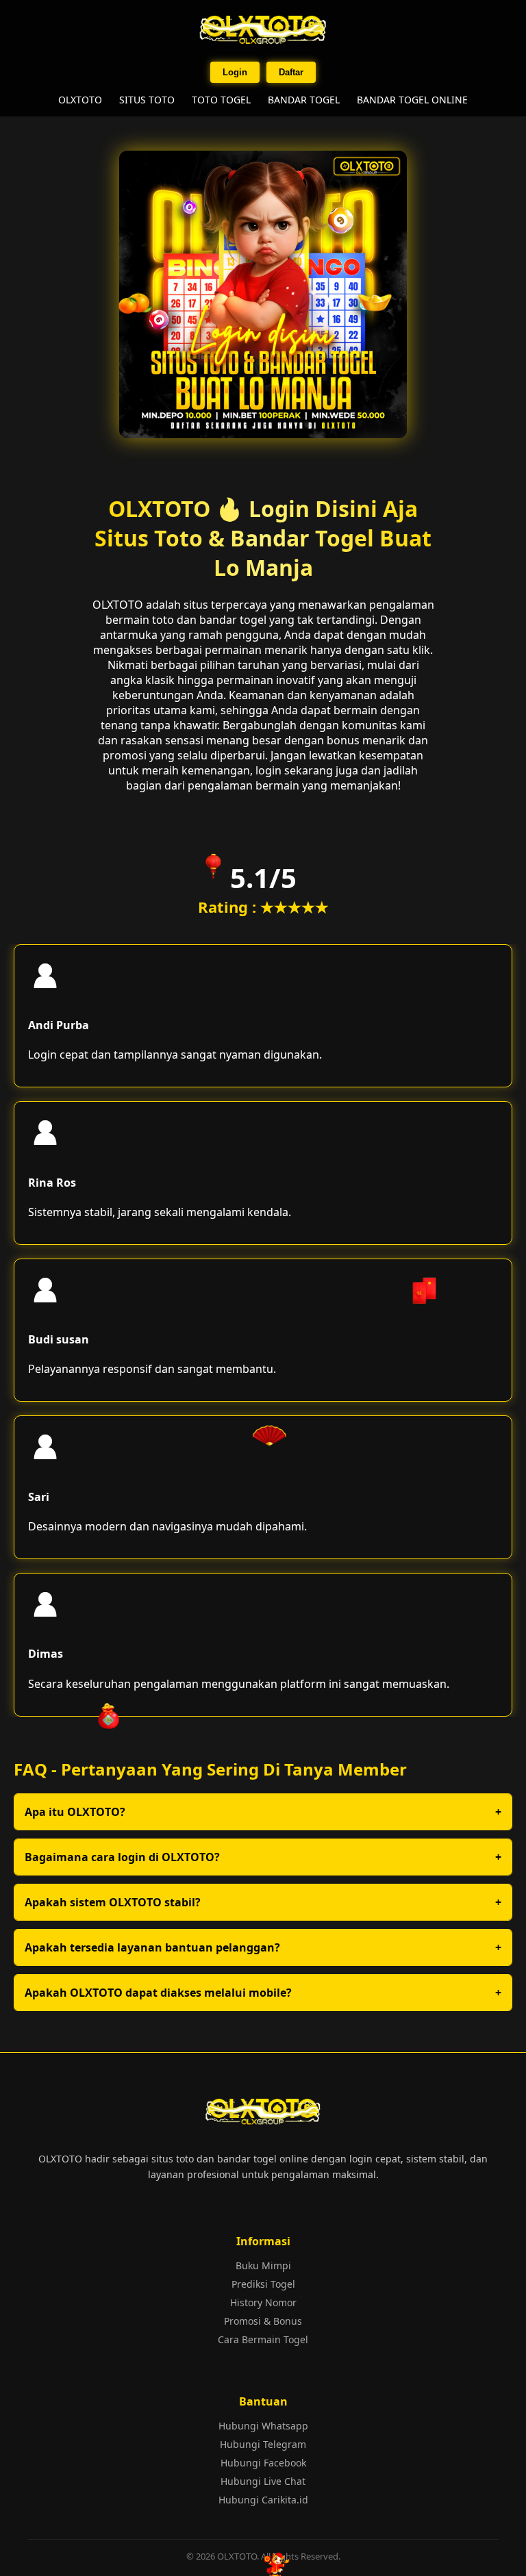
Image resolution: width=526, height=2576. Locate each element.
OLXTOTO (80, 100)
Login (235, 72)
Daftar (291, 72)
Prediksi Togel (263, 2284)
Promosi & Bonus (263, 2321)
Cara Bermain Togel (263, 2339)
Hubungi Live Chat (263, 2481)
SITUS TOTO (147, 100)
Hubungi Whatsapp (263, 2426)
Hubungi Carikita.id (263, 2500)
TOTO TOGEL (221, 100)
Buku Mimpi (263, 2265)
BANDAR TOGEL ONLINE (412, 100)
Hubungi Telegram (263, 2444)
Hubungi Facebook (263, 2463)
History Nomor (263, 2302)
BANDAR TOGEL (304, 100)
